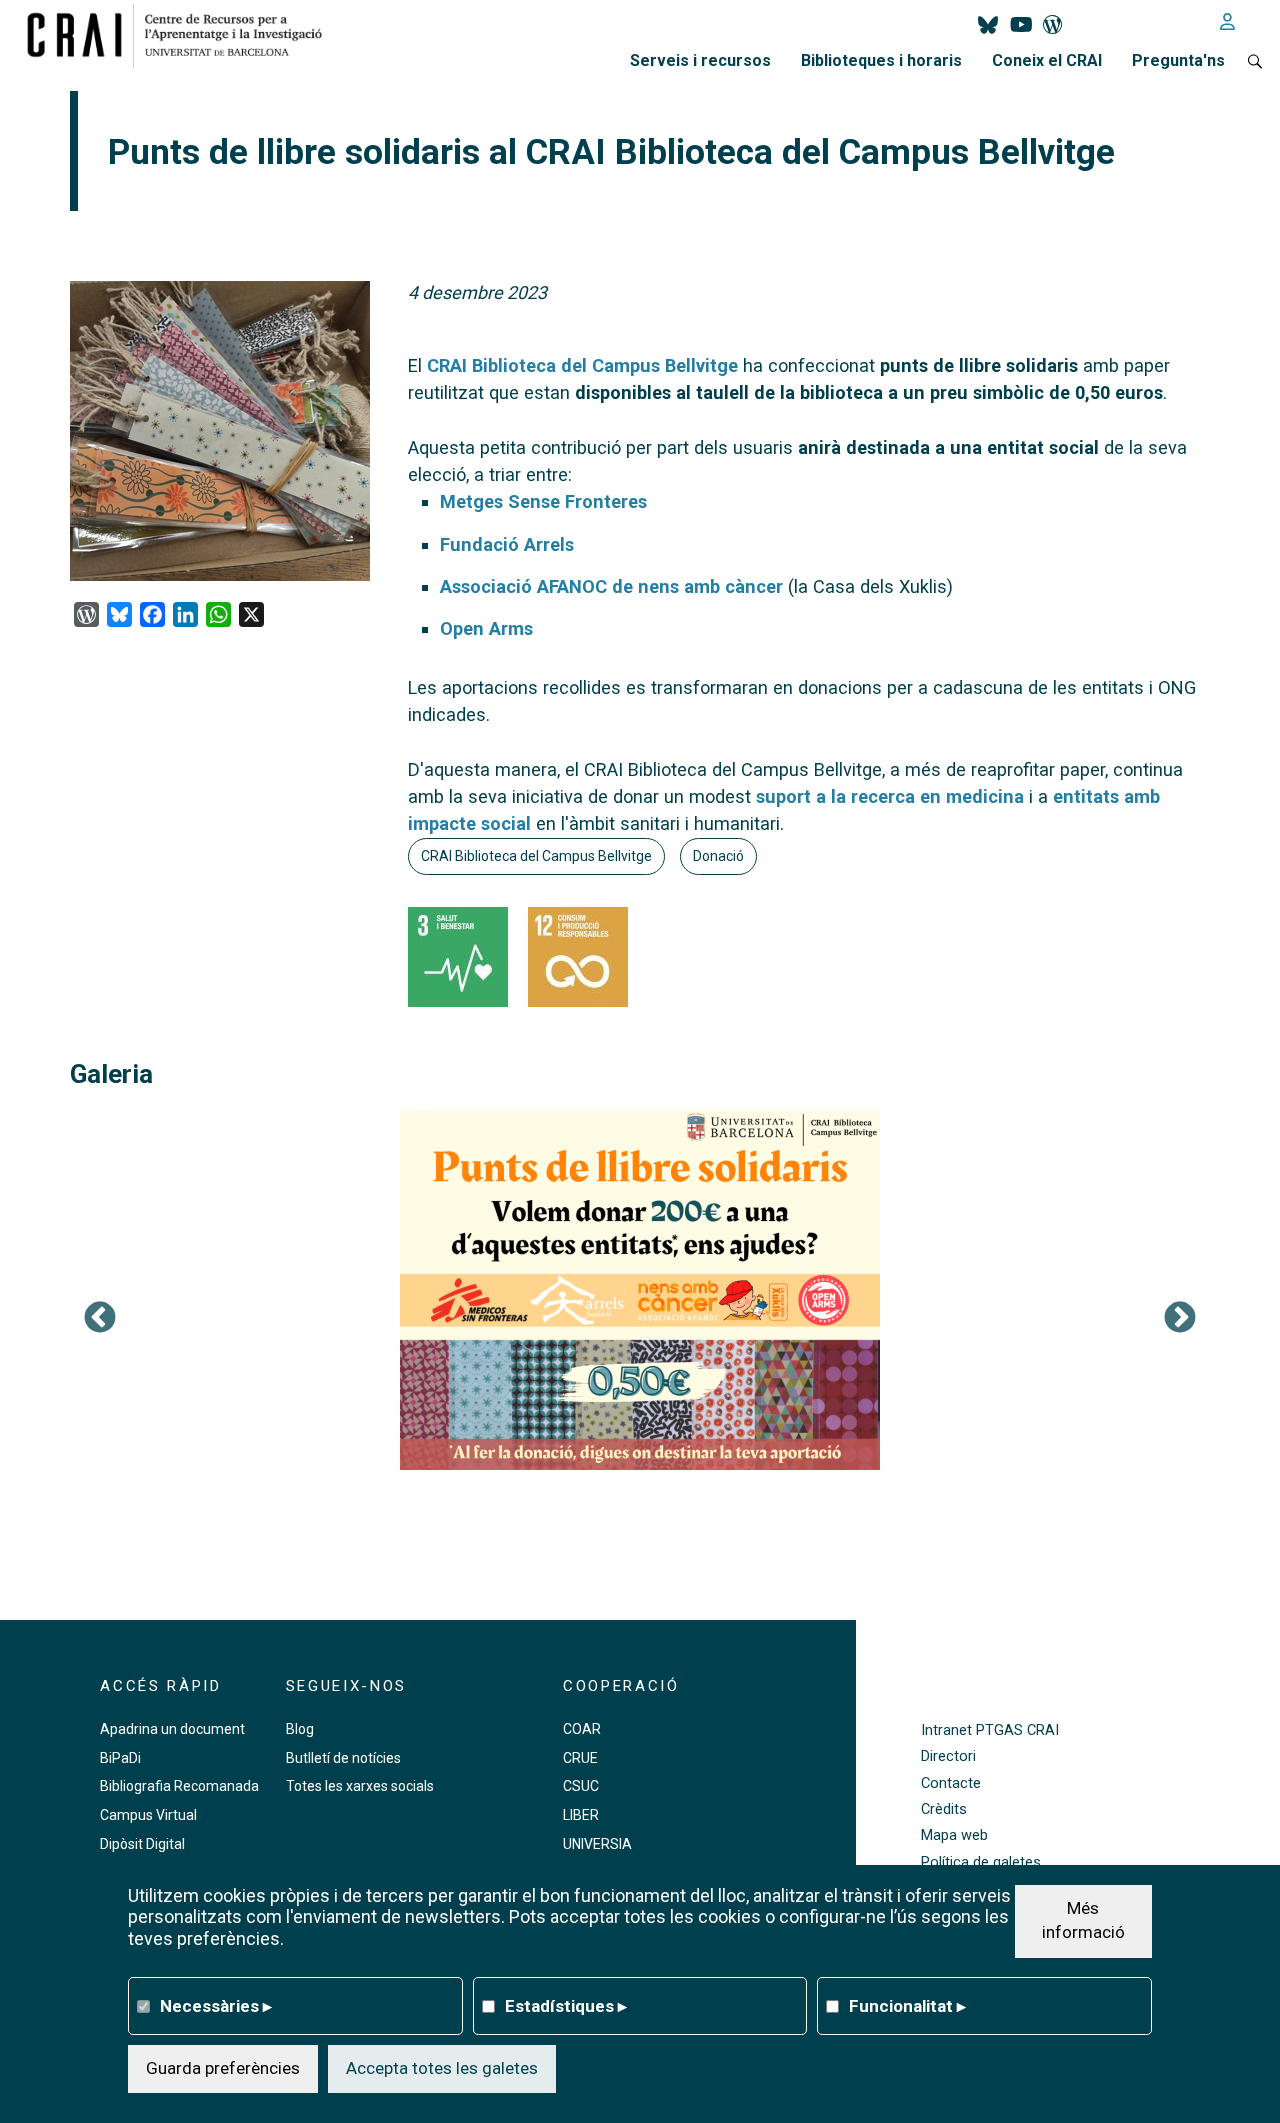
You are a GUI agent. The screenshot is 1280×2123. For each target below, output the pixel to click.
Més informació (1083, 1920)
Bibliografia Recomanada (179, 1786)
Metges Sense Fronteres (543, 501)
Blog (300, 1729)
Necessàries (216, 2005)
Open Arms (486, 628)
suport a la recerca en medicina (890, 796)
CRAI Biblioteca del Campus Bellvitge (582, 365)
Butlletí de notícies (343, 1758)
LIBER (581, 1815)
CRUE (580, 1758)
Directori (948, 1756)
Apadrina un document (172, 1729)
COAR (582, 1729)
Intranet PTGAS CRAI (990, 1730)
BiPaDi (120, 1758)
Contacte (951, 1783)
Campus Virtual (148, 1815)
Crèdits (944, 1809)
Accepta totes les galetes (442, 2068)
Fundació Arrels (507, 544)
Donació (718, 856)
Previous (100, 1319)
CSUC (581, 1786)
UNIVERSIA (597, 1844)
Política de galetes (981, 1862)
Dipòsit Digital (142, 1844)
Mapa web (954, 1835)
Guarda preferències (223, 2068)
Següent (1180, 1319)
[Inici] (182, 35)
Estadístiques (566, 2005)
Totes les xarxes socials (360, 1786)
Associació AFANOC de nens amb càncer (611, 586)
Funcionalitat (907, 2005)
